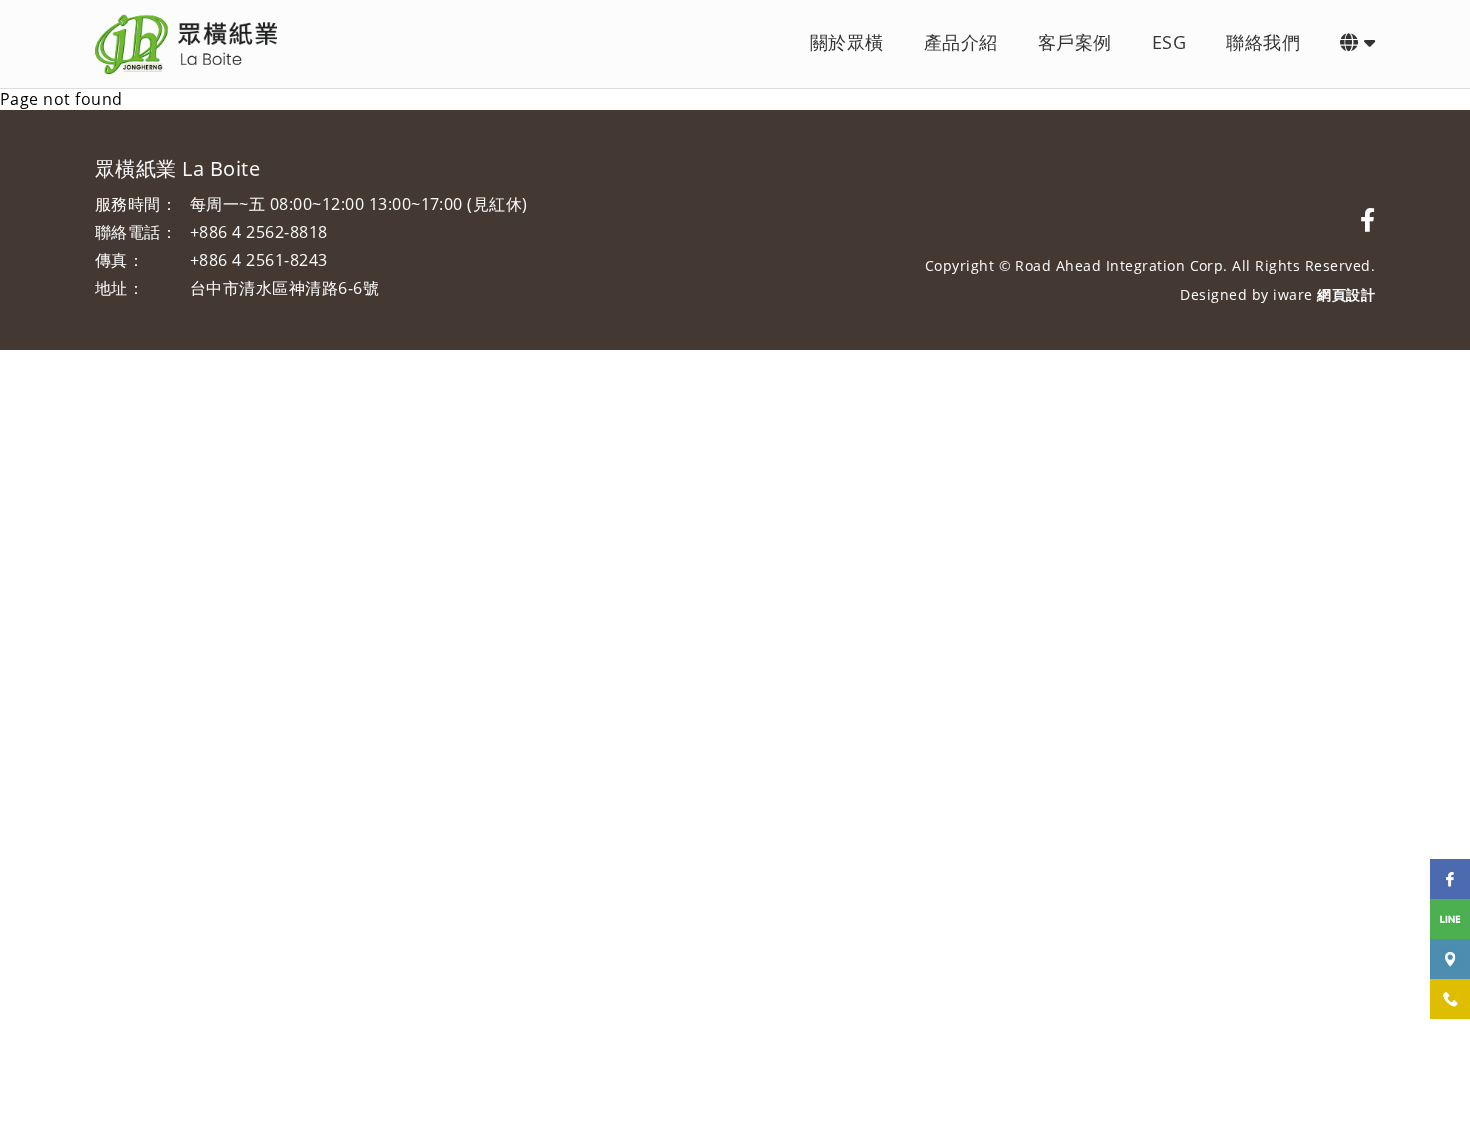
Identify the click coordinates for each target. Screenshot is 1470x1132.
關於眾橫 (847, 42)
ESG (1169, 42)
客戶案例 (1075, 42)
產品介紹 (961, 42)
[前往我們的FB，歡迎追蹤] (1367, 219)
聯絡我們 (1263, 42)
